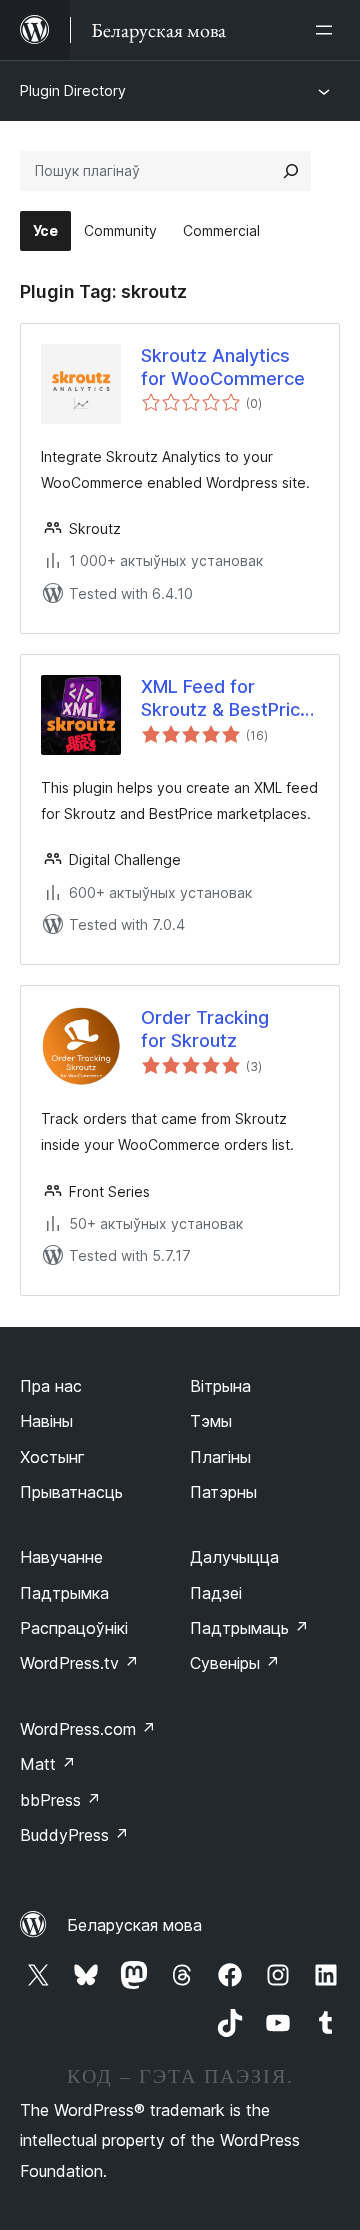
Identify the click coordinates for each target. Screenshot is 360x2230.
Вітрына (220, 1386)
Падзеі (216, 1593)
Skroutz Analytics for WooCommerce (223, 367)
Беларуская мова (134, 1925)
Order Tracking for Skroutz (205, 1029)
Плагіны (220, 1457)
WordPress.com (88, 1729)
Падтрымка (64, 1593)
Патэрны (223, 1492)
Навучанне (61, 1557)
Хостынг (52, 1457)
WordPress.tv (79, 1663)
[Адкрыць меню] (328, 30)
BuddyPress (74, 1835)
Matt (48, 1764)
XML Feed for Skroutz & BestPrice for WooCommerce (226, 699)
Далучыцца (234, 1557)
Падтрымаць (249, 1628)
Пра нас (51, 1386)
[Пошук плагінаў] (291, 171)
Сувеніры (235, 1663)
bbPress (60, 1800)
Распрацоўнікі (74, 1628)
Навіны (46, 1421)
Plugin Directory (73, 90)
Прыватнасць (71, 1492)
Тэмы (211, 1421)
